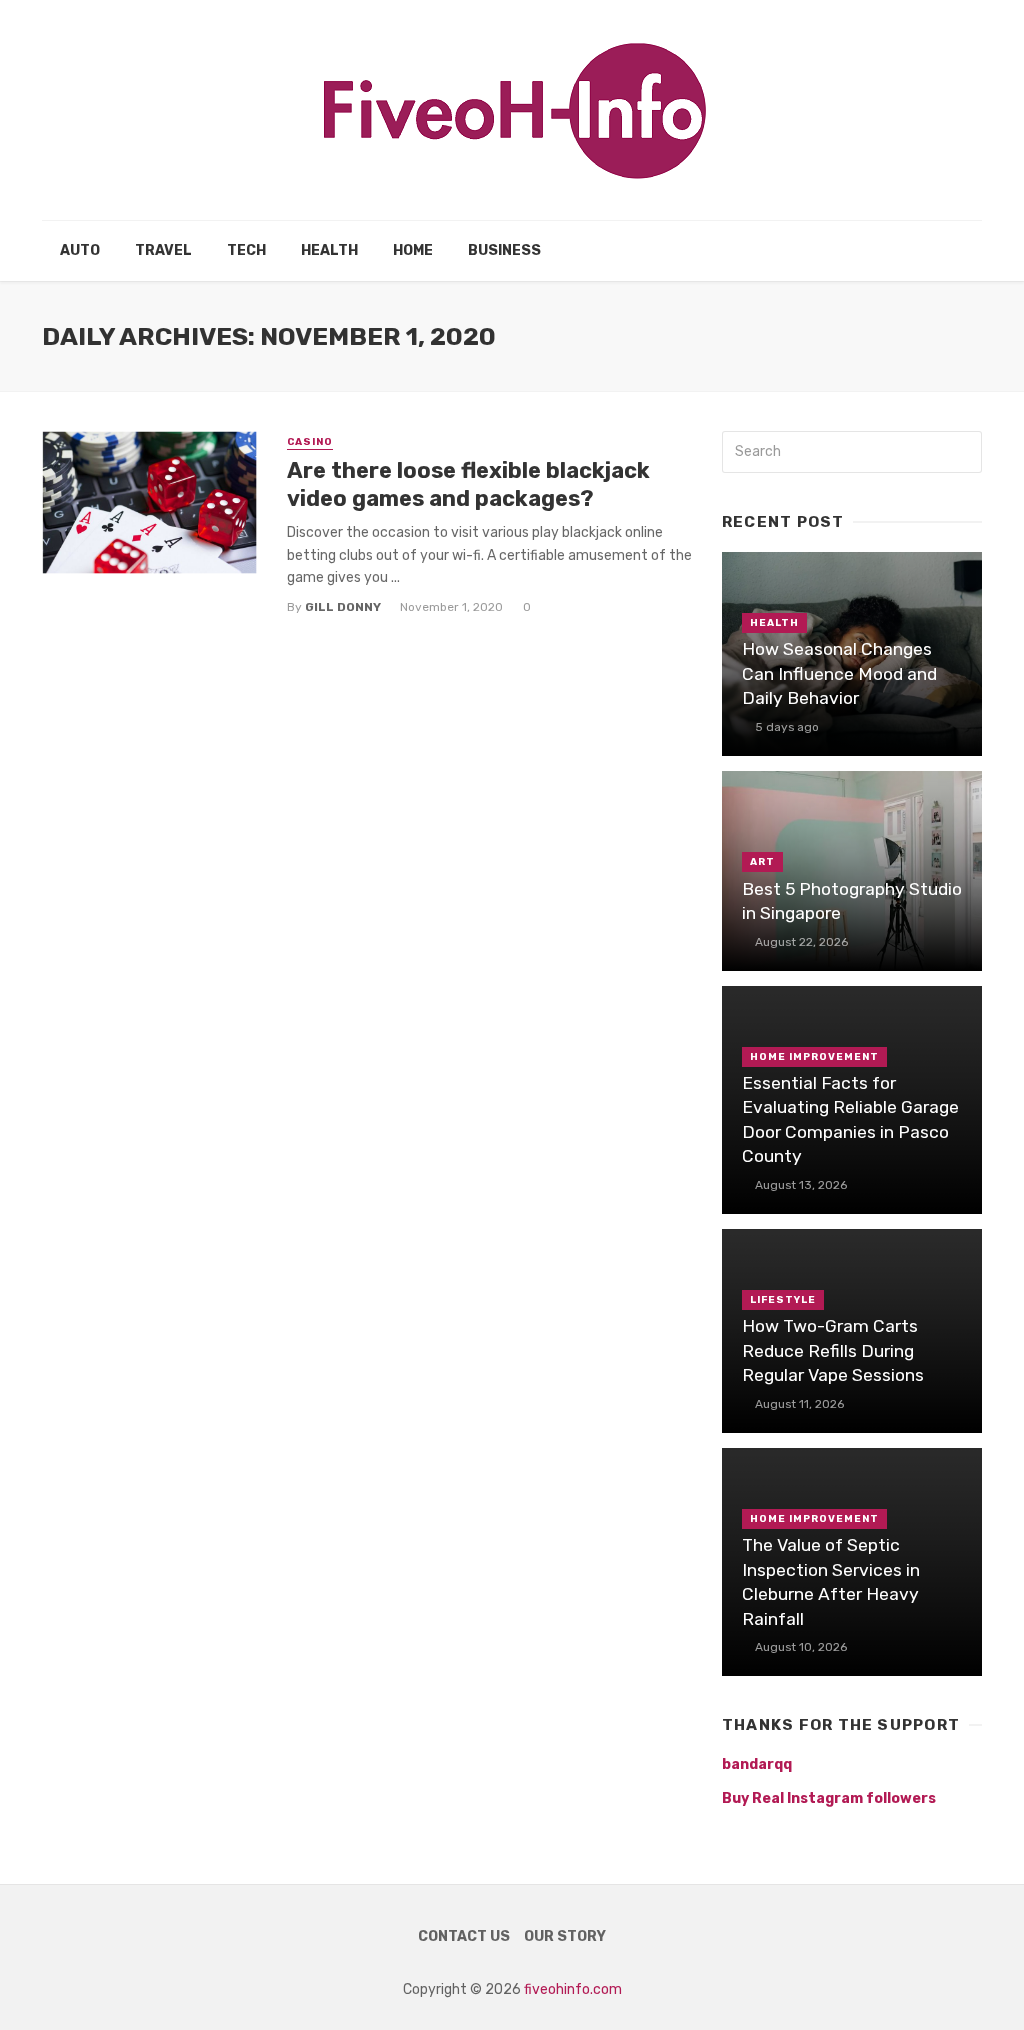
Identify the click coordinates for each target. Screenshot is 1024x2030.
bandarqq (757, 1764)
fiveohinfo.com (573, 1989)
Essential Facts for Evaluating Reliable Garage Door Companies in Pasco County (850, 1120)
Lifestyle (783, 1300)
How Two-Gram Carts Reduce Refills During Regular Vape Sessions (833, 1350)
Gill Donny (343, 607)
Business (504, 250)
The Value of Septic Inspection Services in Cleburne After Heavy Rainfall (831, 1582)
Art (762, 862)
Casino (310, 442)
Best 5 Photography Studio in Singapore (852, 901)
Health (329, 250)
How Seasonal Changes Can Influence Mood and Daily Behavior (839, 673)
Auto (80, 250)
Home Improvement (814, 1057)
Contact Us (464, 1936)
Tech (246, 250)
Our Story (565, 1936)
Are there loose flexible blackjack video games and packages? (468, 484)
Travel (163, 250)
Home (413, 250)
